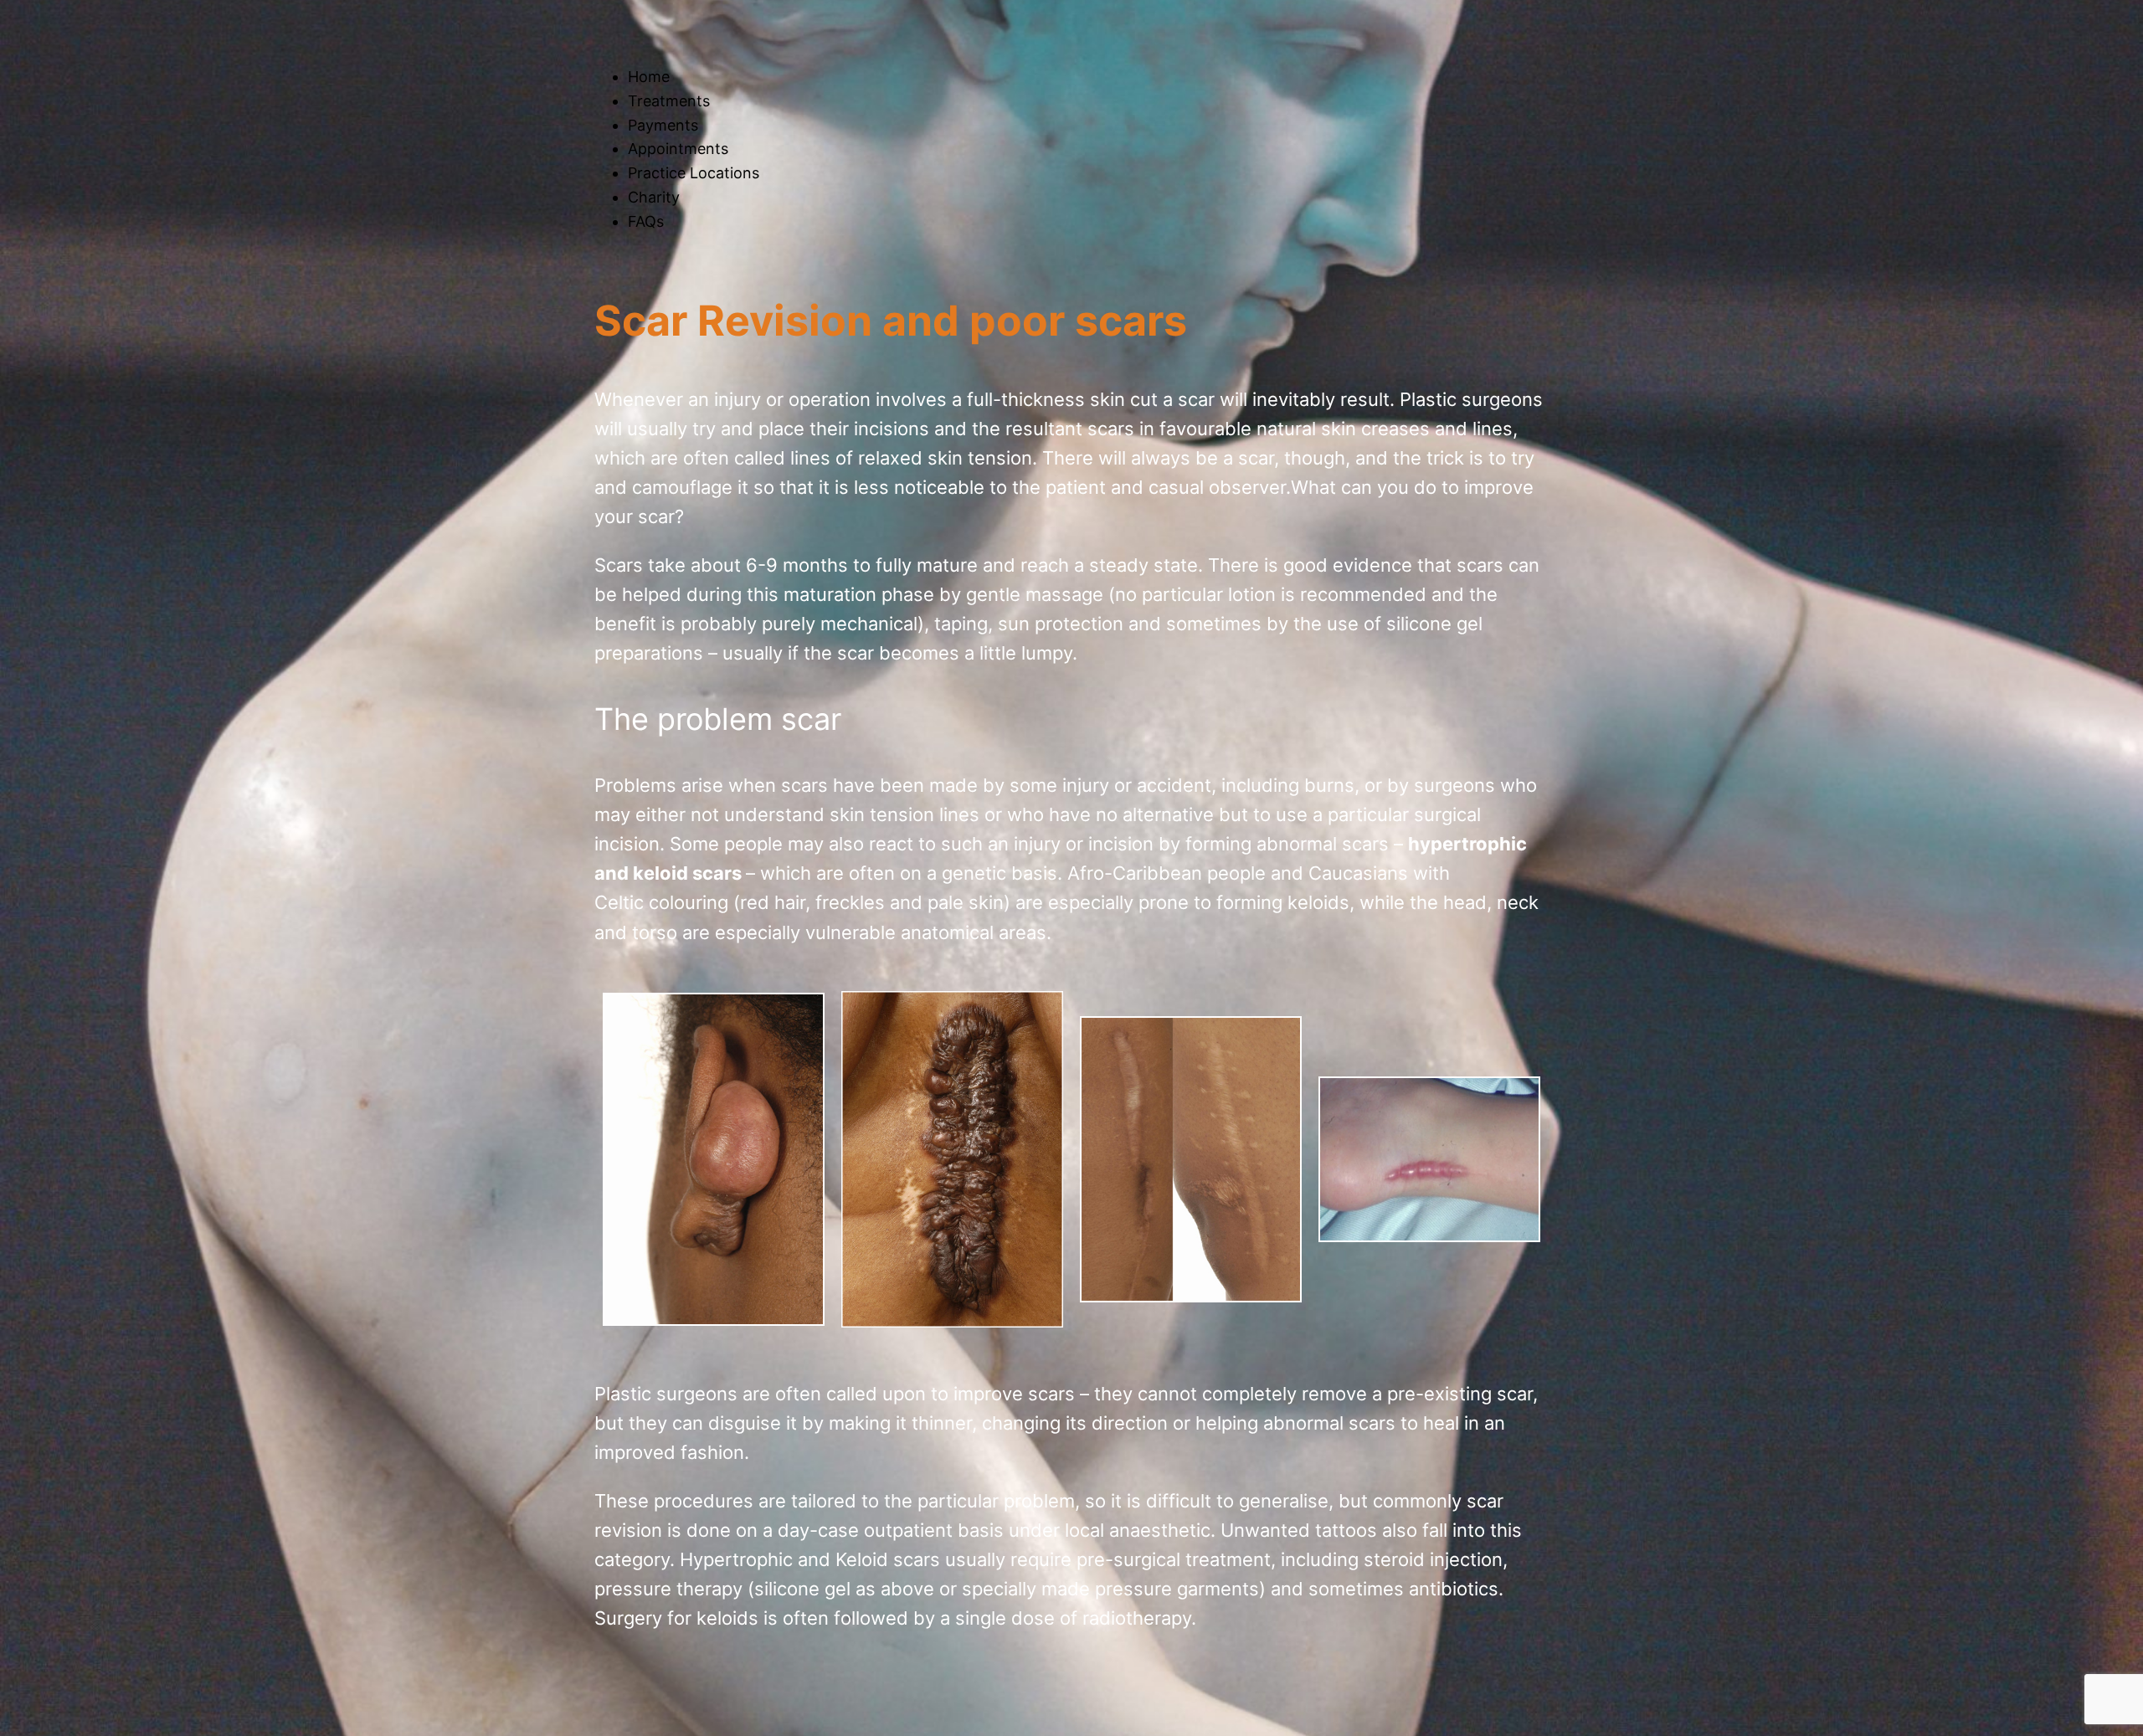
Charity (654, 197)
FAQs (646, 221)
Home (649, 77)
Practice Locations (694, 173)
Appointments (678, 149)
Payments (663, 125)
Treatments (669, 101)
